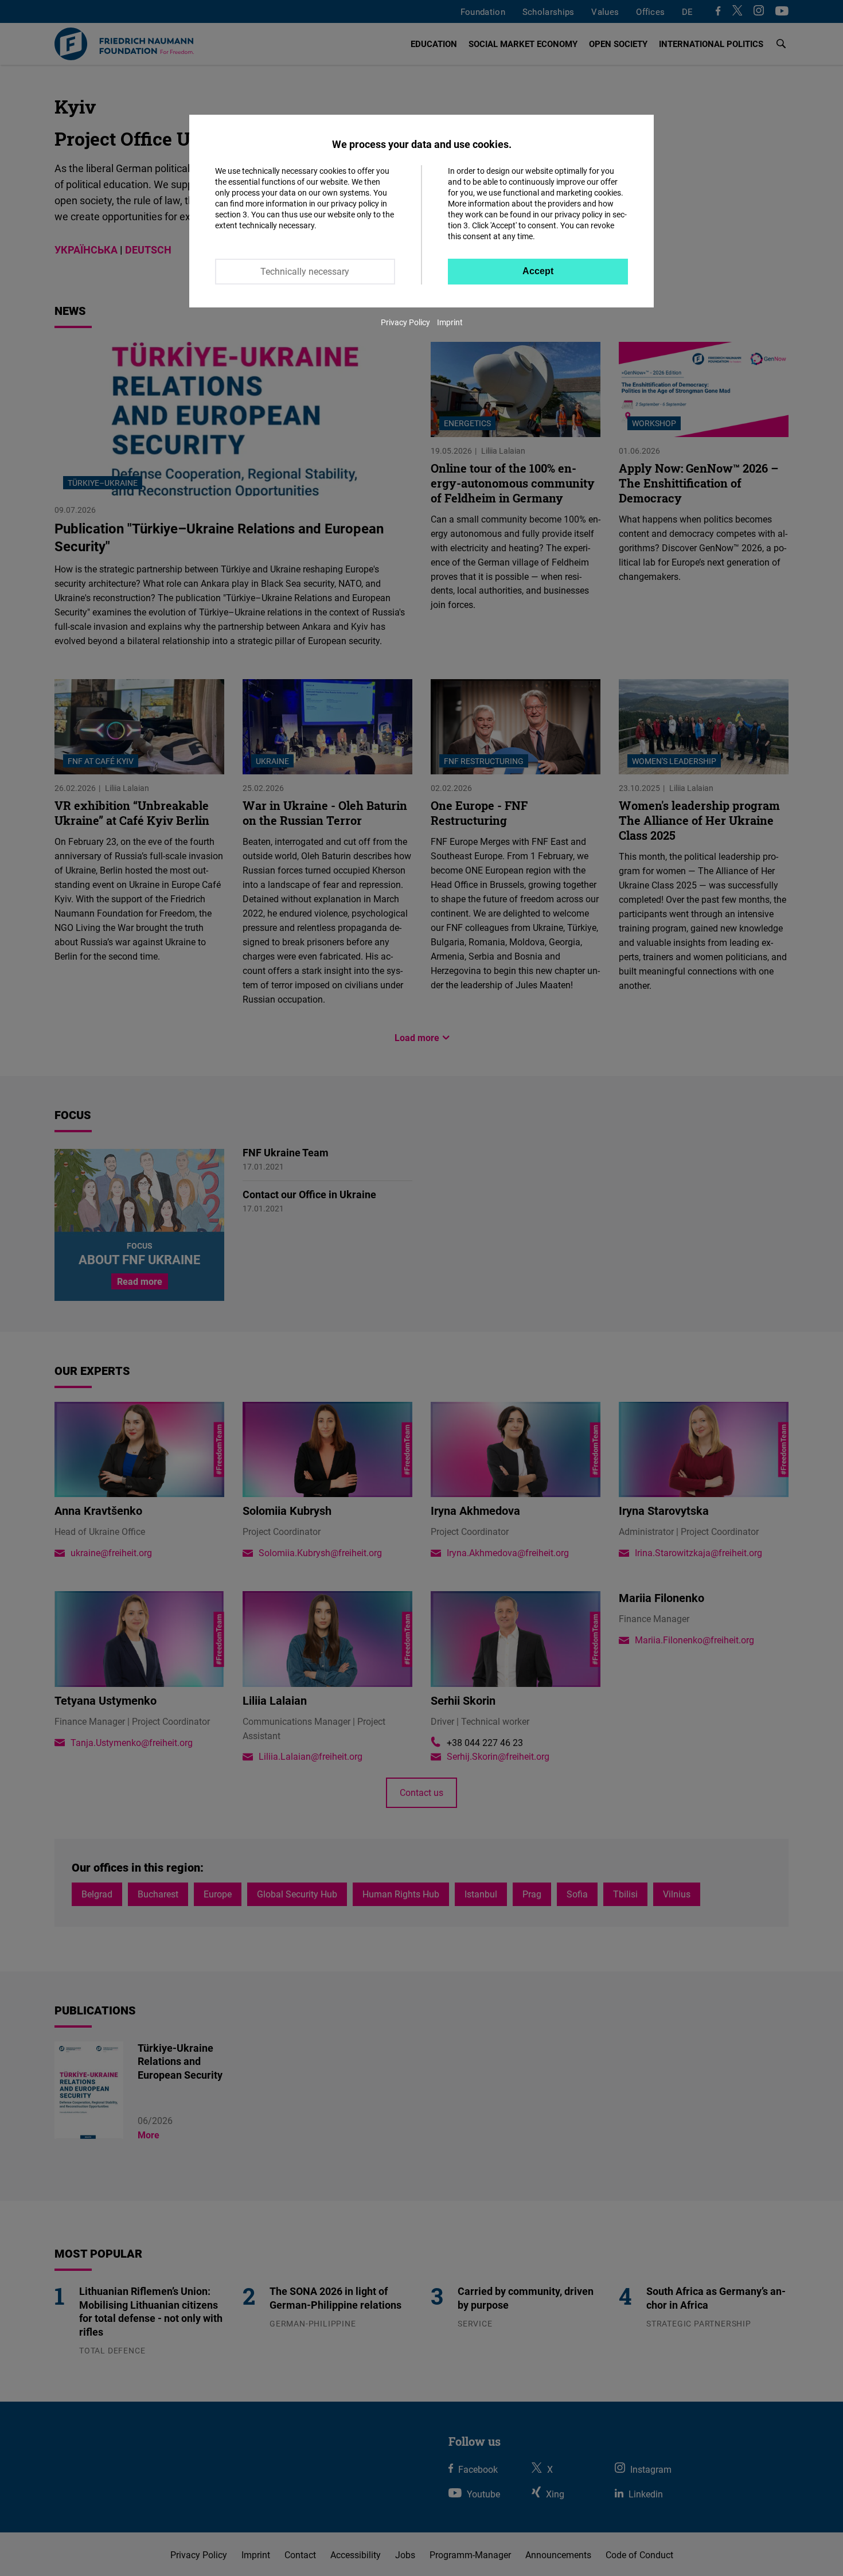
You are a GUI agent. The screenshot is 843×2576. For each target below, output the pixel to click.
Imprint (450, 322)
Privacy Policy (405, 322)
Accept (538, 271)
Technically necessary (305, 271)
